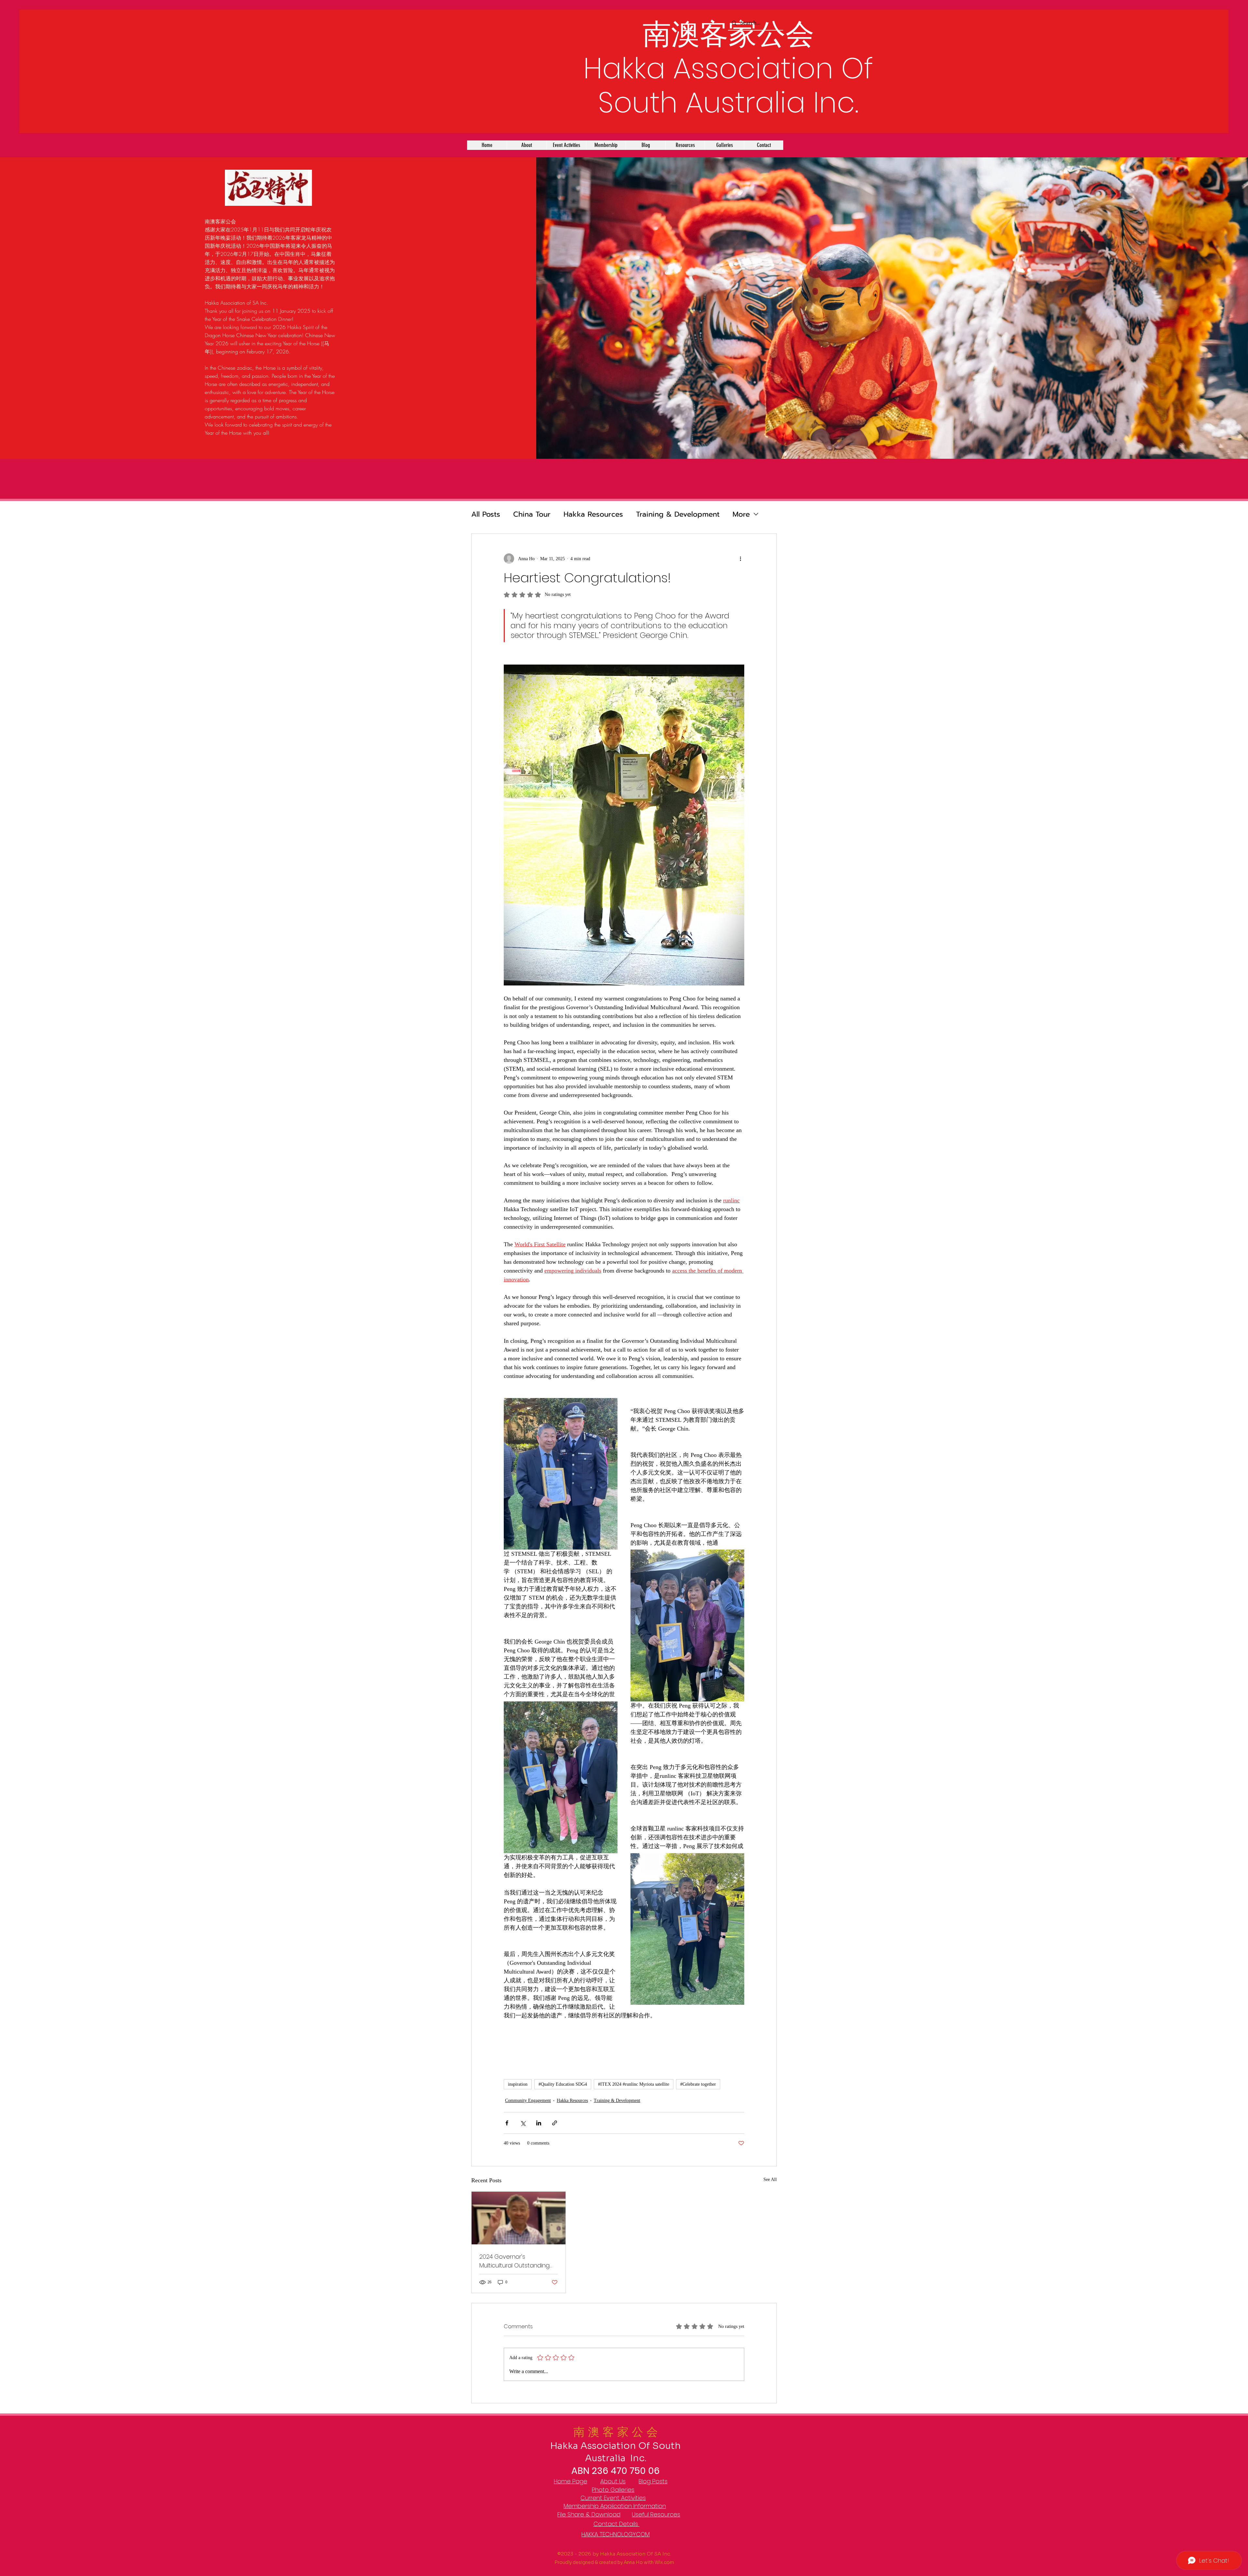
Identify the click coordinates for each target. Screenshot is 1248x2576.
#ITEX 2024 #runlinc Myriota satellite (634, 2084)
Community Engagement (528, 2100)
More (741, 514)
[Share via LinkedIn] (539, 2123)
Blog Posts (653, 2481)
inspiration (518, 2084)
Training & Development (678, 514)
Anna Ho (633, 2562)
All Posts (486, 514)
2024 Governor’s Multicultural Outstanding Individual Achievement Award (514, 2261)
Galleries (622, 2490)
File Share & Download (589, 2514)
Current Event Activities (613, 2498)
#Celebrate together (698, 2084)
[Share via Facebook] (507, 2123)
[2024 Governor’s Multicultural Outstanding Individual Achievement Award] (519, 2218)
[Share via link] (555, 2123)
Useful (641, 2514)
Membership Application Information (615, 2506)
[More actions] (740, 559)
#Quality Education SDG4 (563, 2084)
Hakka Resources (593, 514)
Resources (665, 2514)
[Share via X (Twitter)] (523, 2123)
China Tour (532, 514)
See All (770, 2180)
